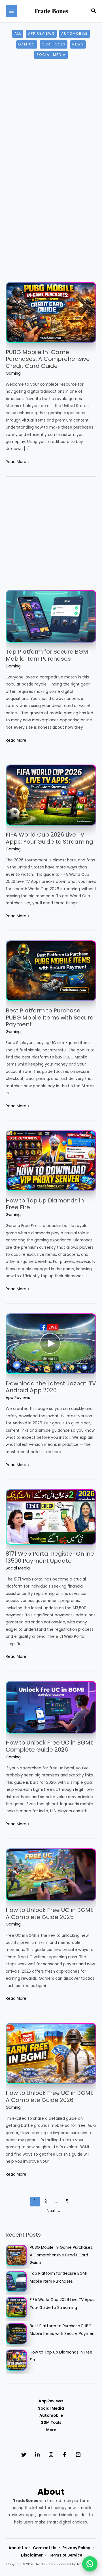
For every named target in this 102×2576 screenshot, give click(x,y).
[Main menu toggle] (11, 11)
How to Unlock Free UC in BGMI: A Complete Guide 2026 (49, 2096)
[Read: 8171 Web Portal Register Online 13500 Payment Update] (51, 1517)
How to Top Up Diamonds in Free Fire (45, 1204)
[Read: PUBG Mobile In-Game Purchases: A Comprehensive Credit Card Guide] (51, 312)
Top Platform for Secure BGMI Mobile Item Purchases (48, 655)
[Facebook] (65, 2455)
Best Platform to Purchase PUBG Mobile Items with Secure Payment (50, 1017)
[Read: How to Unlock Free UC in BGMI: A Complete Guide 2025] (51, 1875)
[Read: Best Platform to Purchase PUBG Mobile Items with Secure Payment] (51, 971)
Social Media (51, 55)
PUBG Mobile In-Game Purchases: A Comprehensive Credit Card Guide (48, 359)
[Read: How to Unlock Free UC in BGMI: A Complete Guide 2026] (51, 2053)
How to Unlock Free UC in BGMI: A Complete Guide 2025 (49, 1914)
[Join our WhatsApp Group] (90, 2564)
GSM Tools (54, 44)
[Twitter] (24, 2455)
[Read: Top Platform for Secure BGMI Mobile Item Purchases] (51, 616)
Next (54, 2211)
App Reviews (41, 34)
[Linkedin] (37, 2455)
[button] (94, 11)
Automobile (74, 34)
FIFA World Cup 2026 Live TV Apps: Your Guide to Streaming (49, 838)
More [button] (51, 2430)
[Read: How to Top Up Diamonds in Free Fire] (51, 1161)
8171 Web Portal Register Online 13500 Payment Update (50, 1557)
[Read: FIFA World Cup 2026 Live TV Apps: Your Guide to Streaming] (51, 795)
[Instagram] (51, 2455)
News (78, 44)
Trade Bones (51, 11)
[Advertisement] (51, 125)
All (18, 34)
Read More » (17, 462)
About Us (18, 2548)
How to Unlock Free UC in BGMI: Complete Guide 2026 (49, 1746)
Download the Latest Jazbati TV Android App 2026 (51, 1387)
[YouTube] (78, 2455)
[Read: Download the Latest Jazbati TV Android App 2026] (51, 1343)
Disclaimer (32, 2555)
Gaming (26, 44)
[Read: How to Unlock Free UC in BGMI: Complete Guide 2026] (51, 1707)
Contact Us (45, 2548)
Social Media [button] (51, 2408)
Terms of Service (65, 2555)
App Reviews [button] (51, 2401)
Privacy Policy (76, 2548)
